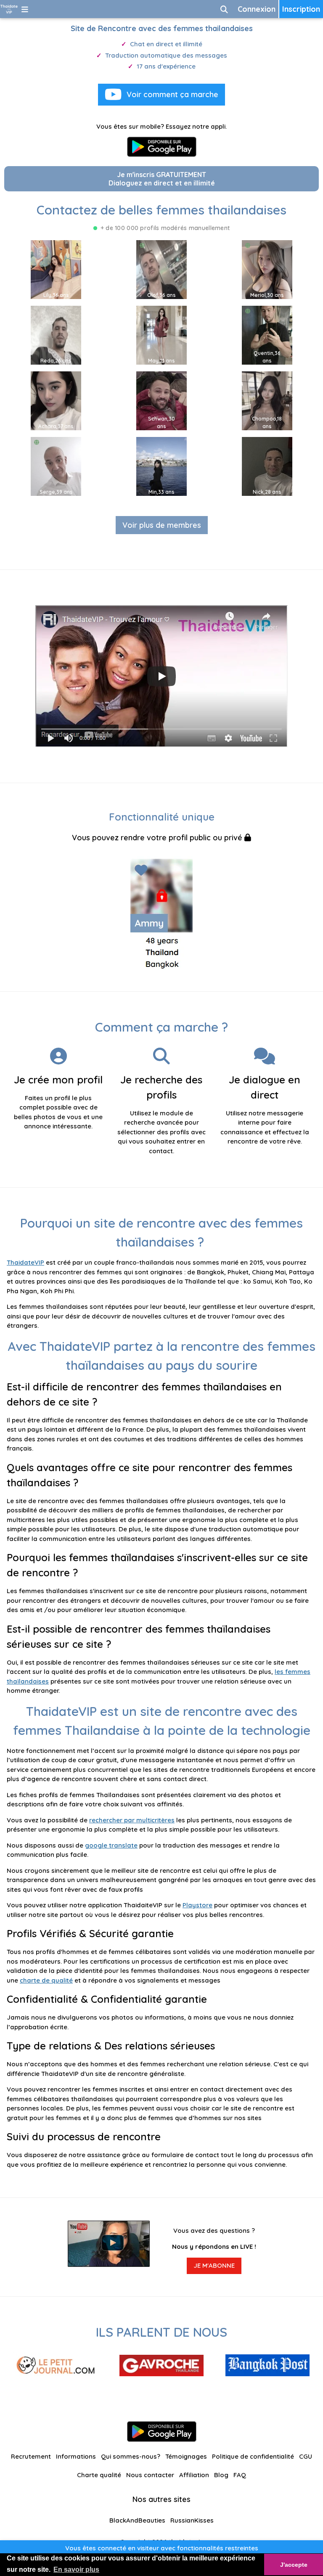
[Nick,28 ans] (267, 466)
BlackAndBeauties (137, 2520)
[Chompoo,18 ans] (267, 400)
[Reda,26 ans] (56, 335)
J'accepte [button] (294, 2565)
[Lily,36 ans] (56, 269)
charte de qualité (46, 1980)
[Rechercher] (224, 9)
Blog (221, 2475)
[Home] (9, 9)
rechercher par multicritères (132, 1820)
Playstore (197, 1905)
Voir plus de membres (162, 525)
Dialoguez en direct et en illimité (162, 179)
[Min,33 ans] (161, 466)
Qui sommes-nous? (131, 2456)
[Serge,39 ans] (56, 466)
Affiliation (194, 2475)
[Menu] (25, 9)
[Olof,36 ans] (161, 269)
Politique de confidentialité (253, 2456)
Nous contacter (150, 2475)
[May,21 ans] (161, 335)
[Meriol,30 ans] (267, 269)
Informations (76, 2456)
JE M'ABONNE (214, 2265)
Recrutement (31, 2456)
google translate (111, 1845)
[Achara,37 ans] (56, 400)
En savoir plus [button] (76, 2569)
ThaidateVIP (25, 1262)
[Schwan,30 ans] (161, 400)
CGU (306, 2456)
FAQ (240, 2475)
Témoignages (186, 2456)
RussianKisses (192, 2520)
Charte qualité (99, 2475)
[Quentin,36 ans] (267, 335)
